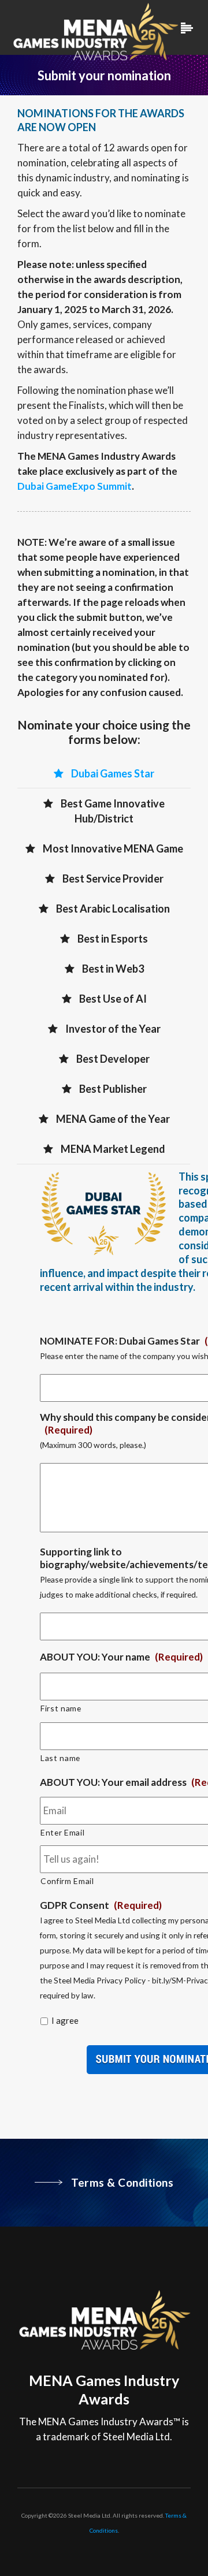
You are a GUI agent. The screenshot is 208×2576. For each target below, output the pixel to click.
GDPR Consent (101, 1905)
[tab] (104, 773)
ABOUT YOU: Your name (121, 1657)
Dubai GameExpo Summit (75, 486)
